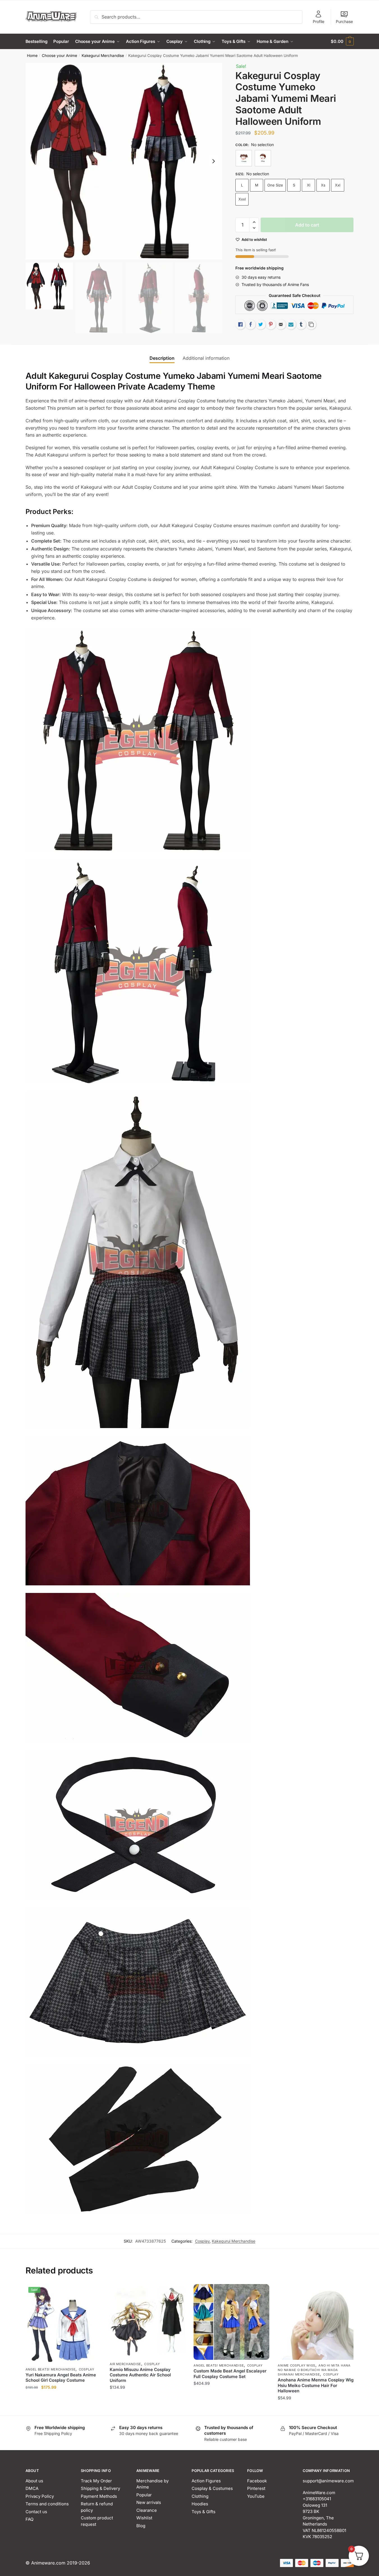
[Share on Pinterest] (271, 324)
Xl (309, 185)
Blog (141, 2526)
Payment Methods (99, 2496)
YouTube (256, 2496)
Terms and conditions (47, 2504)
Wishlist (144, 2518)
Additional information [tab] (206, 358)
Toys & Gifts (204, 2512)
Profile (319, 21)
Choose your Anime (59, 56)
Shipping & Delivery (100, 2488)
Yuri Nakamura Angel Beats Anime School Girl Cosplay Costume (61, 2378)
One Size (275, 185)
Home (32, 56)
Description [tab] (162, 358)
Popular (144, 2495)
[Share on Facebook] (251, 324)
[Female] (244, 158)
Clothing (200, 2496)
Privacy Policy (40, 2496)
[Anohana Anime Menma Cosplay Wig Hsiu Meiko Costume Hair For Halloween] (316, 2322)
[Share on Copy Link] (311, 324)
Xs (323, 185)
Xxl (338, 185)
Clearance (147, 2510)
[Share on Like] (240, 324)
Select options (63, 2409)
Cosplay (202, 2241)
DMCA (32, 2488)
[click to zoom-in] (124, 161)
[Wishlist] (93, 2293)
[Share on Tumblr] (301, 324)
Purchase (344, 21)
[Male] (263, 158)
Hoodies (200, 2504)
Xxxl (242, 199)
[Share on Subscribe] (291, 324)
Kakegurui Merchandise (103, 56)
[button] (213, 161)
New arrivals (149, 2502)
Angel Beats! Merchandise (51, 2369)
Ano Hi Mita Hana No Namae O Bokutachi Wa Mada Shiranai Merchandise (314, 2370)
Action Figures (206, 2481)
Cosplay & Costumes (212, 2488)
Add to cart (307, 225)
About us (34, 2481)
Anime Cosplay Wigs (297, 2365)
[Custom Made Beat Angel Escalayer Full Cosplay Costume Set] (231, 2322)
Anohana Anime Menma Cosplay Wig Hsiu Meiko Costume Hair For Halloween (316, 2385)
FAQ (29, 2519)
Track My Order (96, 2481)
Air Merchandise (126, 2364)
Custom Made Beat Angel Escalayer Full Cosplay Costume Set (230, 2374)
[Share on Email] (281, 324)
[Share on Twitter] (261, 324)
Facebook (257, 2481)
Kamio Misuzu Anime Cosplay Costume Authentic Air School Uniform (140, 2375)
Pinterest (256, 2488)
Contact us (36, 2512)
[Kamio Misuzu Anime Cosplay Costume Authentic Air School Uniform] (148, 2321)
